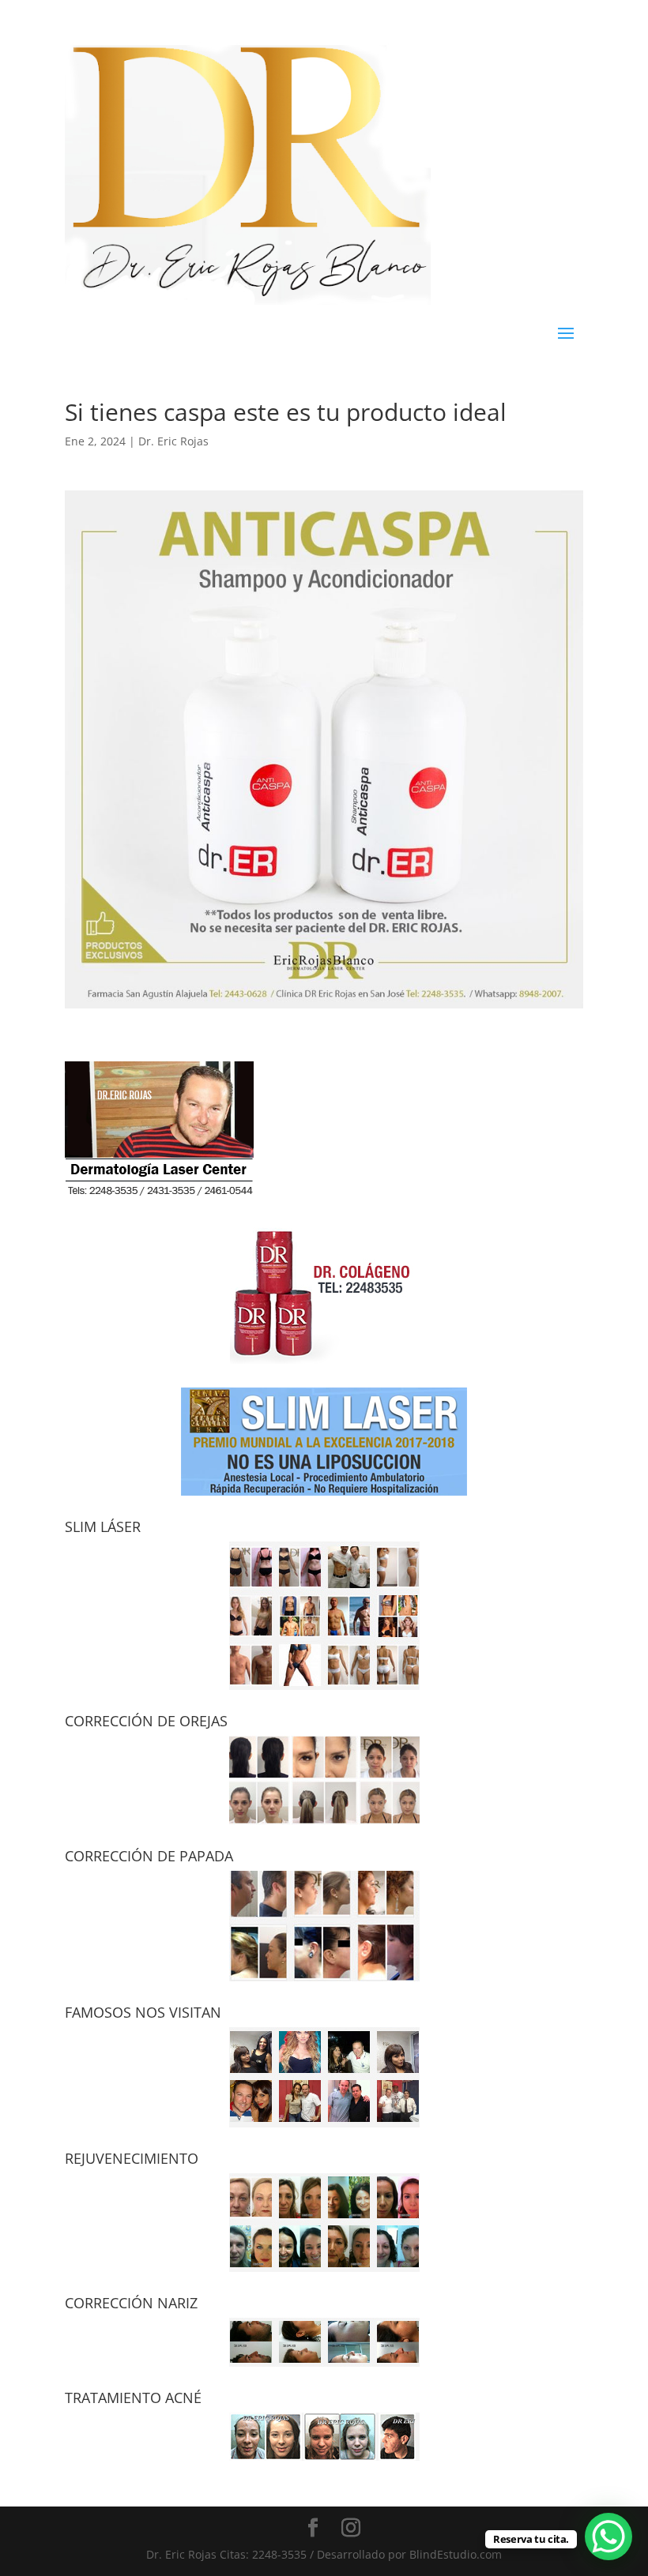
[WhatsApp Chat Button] (608, 2537)
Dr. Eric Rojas (173, 441)
